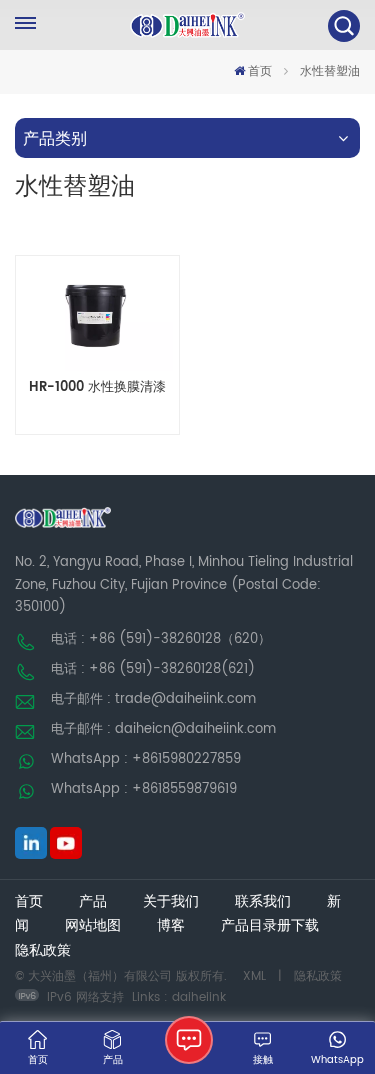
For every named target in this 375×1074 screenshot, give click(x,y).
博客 (171, 926)
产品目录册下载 (270, 926)
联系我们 (263, 902)
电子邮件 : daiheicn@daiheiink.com (163, 729)
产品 (93, 902)
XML (254, 976)
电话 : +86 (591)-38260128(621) (153, 669)
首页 (260, 71)
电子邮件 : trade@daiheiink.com (153, 699)
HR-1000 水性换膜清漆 (97, 388)
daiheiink (199, 997)
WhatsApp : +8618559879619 (144, 789)
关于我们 (171, 902)
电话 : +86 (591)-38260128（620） (161, 639)
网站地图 (93, 926)
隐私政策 (43, 951)
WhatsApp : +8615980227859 (146, 759)
